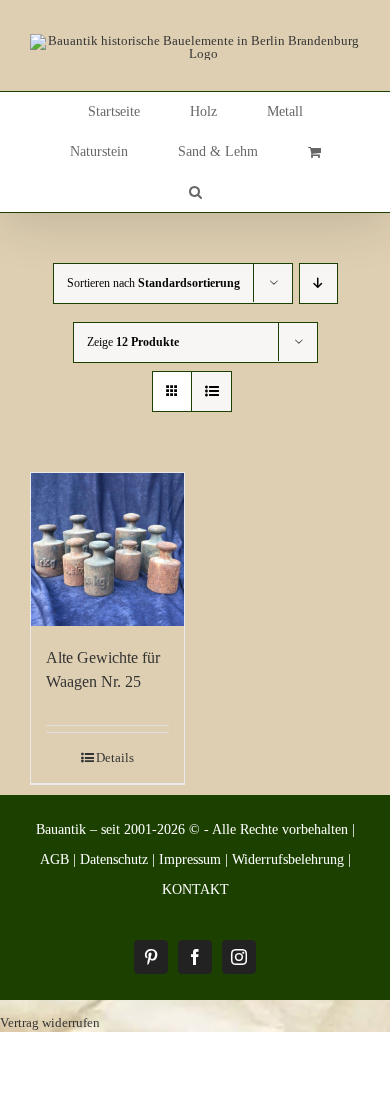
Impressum (190, 859)
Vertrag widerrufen (50, 1022)
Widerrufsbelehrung (288, 859)
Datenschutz (114, 859)
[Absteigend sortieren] (318, 283)
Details (115, 757)
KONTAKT (195, 889)
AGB (54, 859)
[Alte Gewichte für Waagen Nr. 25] (107, 549)
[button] (195, 192)
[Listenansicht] (211, 391)
